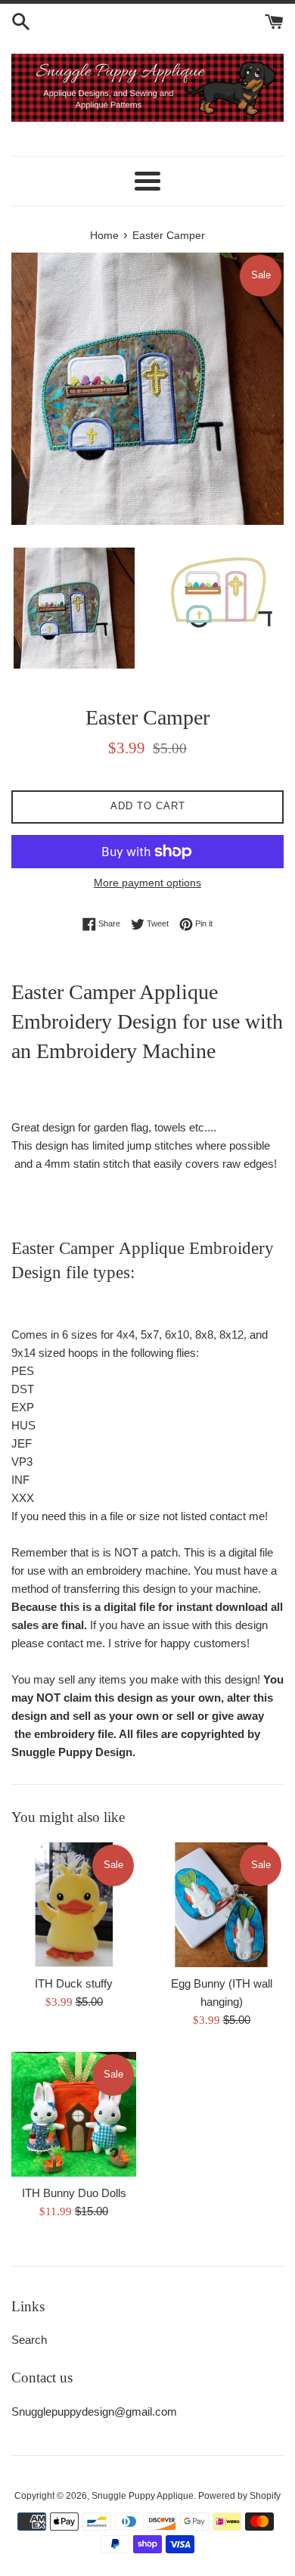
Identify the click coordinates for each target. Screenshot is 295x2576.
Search (29, 2340)
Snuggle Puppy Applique (143, 2496)
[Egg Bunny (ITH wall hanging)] (221, 1905)
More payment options (147, 883)
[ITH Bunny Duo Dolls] (74, 2114)
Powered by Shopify (239, 2496)
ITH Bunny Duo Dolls (74, 2193)
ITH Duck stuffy (74, 1983)
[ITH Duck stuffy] (74, 1905)
